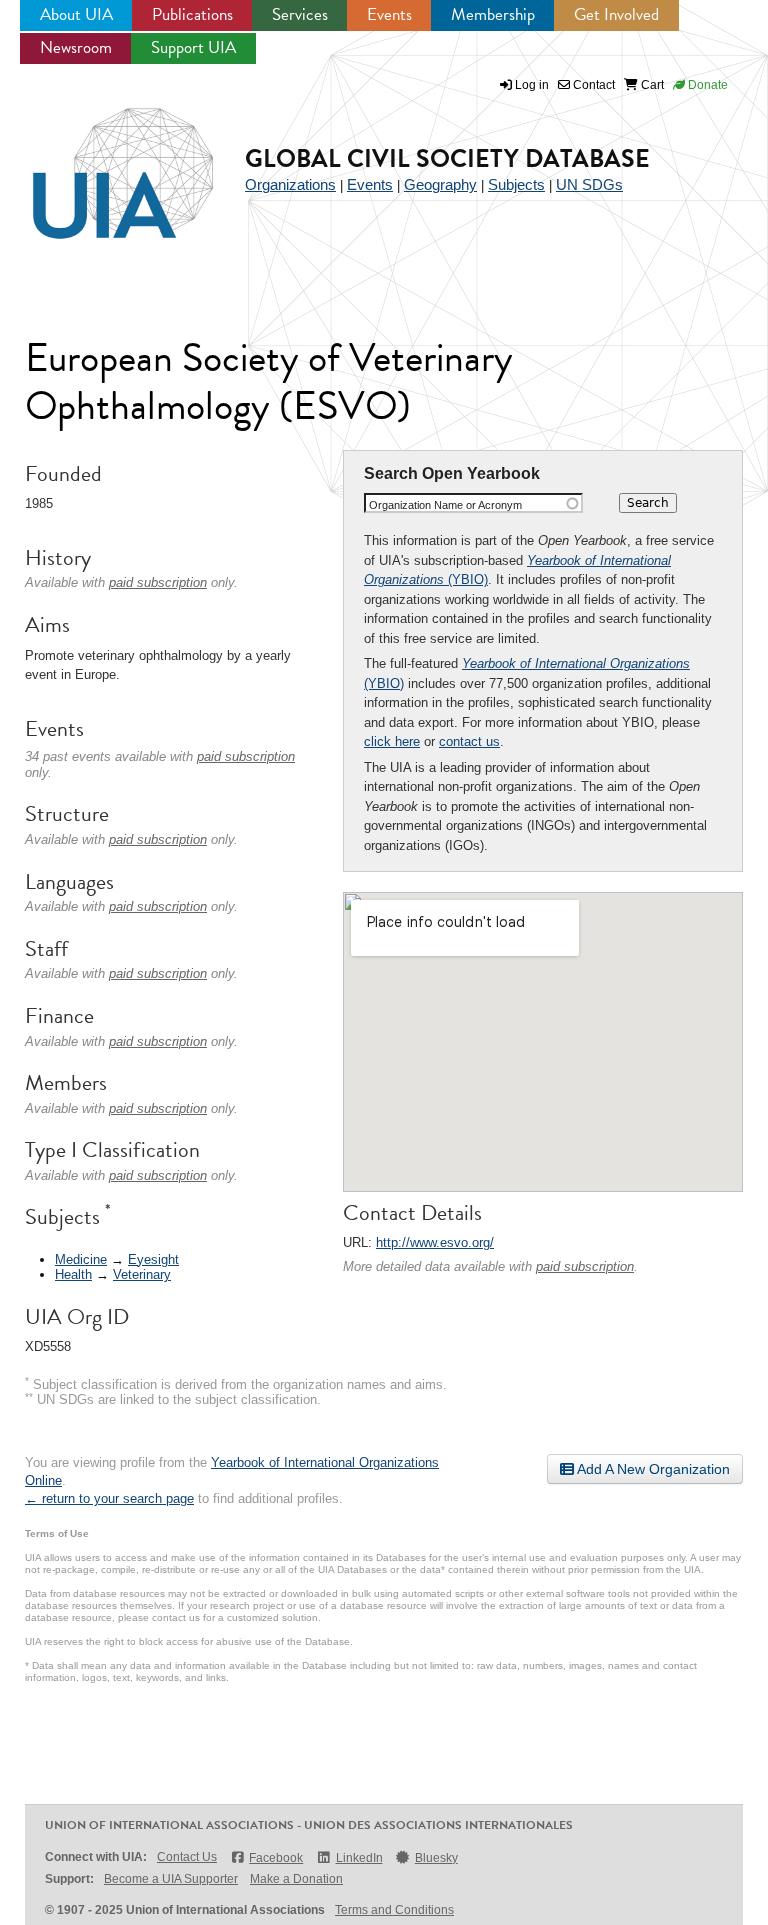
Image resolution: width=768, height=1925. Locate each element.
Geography (440, 184)
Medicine (81, 1259)
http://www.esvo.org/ (435, 1242)
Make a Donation (296, 1879)
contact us (469, 741)
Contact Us (187, 1857)
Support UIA (193, 47)
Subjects (516, 184)
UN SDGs (589, 184)
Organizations (290, 184)
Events (389, 14)
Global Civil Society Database (447, 158)
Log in (532, 85)
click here (392, 741)
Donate (706, 85)
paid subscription (585, 1266)
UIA (100, 162)
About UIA (76, 14)
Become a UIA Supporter (171, 1879)
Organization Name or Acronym (445, 505)
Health (73, 1274)
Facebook (276, 1858)
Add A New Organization (652, 1469)
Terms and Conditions (394, 1910)
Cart (651, 85)
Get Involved (616, 14)
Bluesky (436, 1858)
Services (300, 14)
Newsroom (76, 47)
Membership (493, 14)
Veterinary (142, 1274)
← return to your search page (109, 1498)
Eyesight (153, 1259)
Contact (592, 85)
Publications (192, 14)
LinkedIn (359, 1858)
